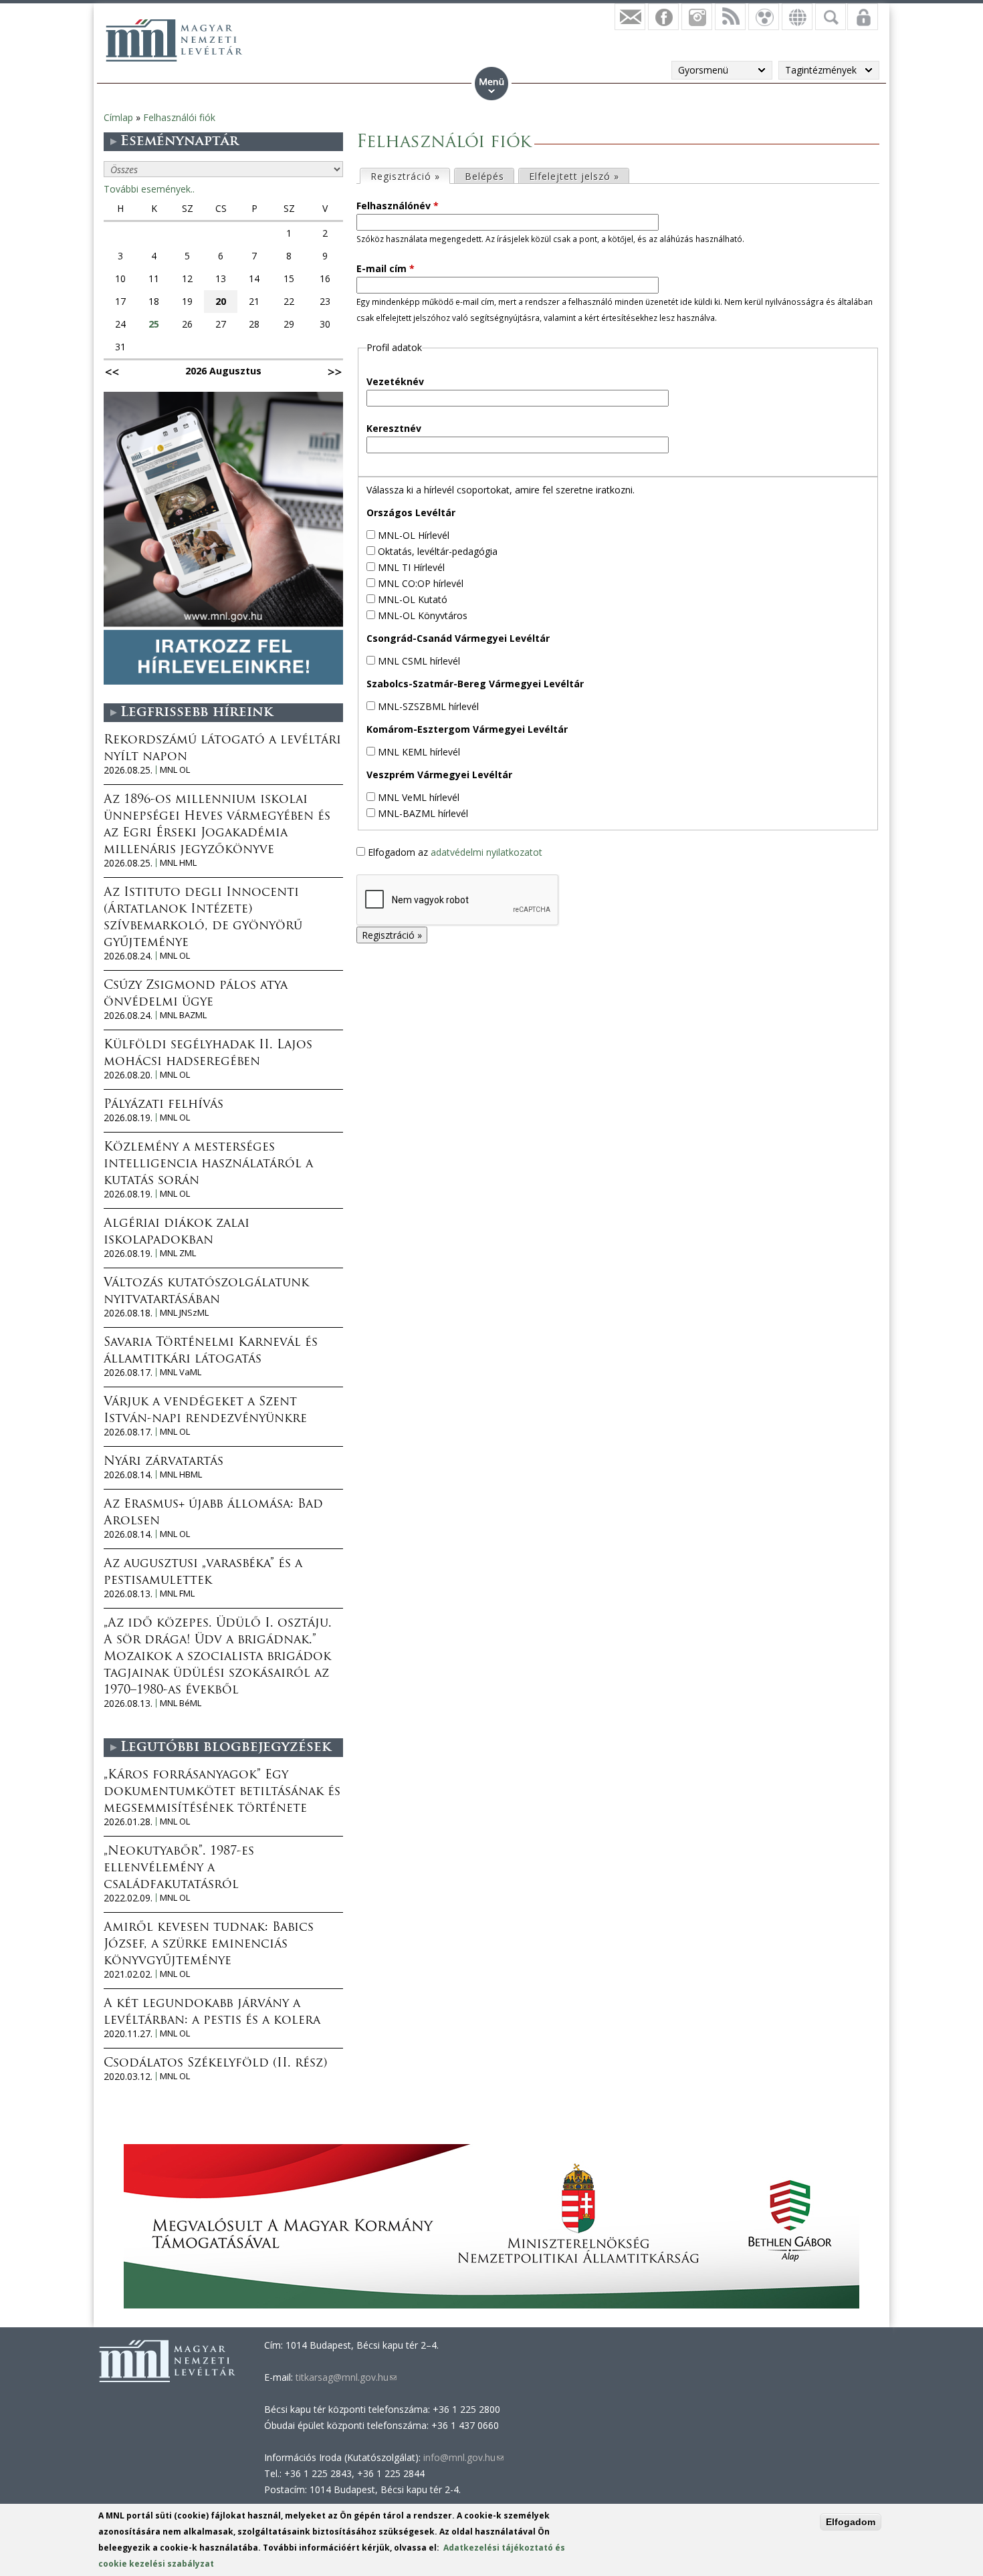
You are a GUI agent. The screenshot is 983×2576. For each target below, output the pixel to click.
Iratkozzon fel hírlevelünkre (630, 17)
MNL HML (178, 863)
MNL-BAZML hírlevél (423, 813)
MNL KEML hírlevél (419, 752)
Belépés (484, 176)
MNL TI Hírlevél (411, 567)
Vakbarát (764, 17)
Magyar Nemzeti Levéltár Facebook (663, 17)
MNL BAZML (183, 1015)
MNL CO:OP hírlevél (421, 583)
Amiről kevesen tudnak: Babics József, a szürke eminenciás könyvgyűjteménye (209, 1945)
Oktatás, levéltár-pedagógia (438, 551)
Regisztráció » (410, 176)
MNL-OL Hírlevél (414, 535)
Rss (730, 17)
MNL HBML (181, 1475)
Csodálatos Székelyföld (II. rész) (215, 2064)
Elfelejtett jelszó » (574, 176)
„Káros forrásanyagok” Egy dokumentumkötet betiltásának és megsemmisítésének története (222, 1792)
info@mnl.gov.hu (463, 2457)
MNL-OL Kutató (413, 599)
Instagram (697, 17)
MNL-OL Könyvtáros (423, 615)
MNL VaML (181, 1372)
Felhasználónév (398, 206)
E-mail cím (386, 268)
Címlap (118, 117)
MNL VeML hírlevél (419, 797)
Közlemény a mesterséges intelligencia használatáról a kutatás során (208, 1165)
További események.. (149, 189)
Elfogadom (851, 2522)
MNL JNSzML (184, 1313)
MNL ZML (178, 1253)
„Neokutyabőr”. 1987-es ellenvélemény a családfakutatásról (179, 1869)
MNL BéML (181, 1703)
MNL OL (175, 770)
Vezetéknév (395, 381)
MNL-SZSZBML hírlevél (428, 706)
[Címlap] (174, 40)
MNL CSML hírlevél (419, 661)
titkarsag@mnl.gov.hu (345, 2377)
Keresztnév (394, 428)
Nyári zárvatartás (163, 1462)
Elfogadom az (455, 852)
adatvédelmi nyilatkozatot (486, 852)
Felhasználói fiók (179, 117)
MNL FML (177, 1594)
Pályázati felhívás (163, 1105)
